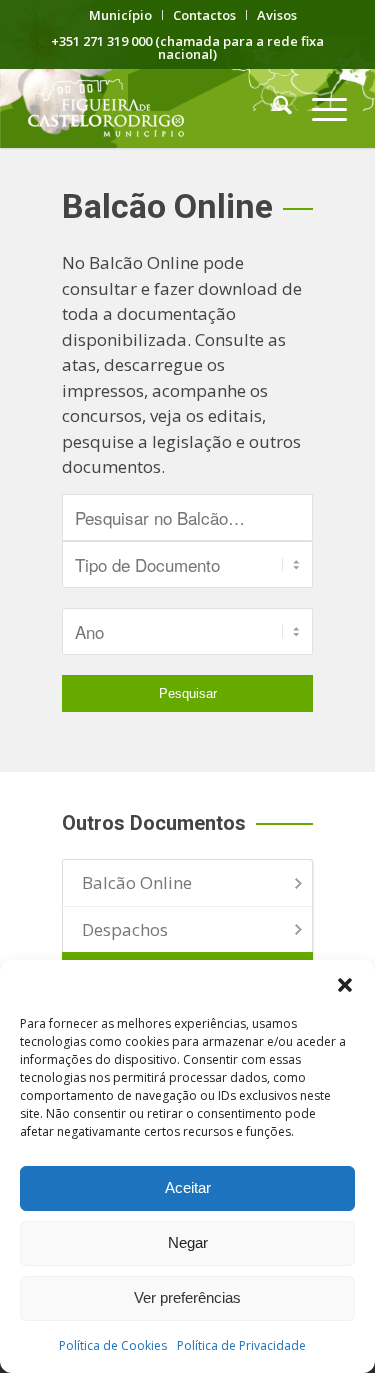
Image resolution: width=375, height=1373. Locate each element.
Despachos (125, 929)
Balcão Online (137, 882)
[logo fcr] (155, 108)
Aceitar (188, 1187)
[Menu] (319, 108)
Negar (188, 1242)
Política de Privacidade (241, 1345)
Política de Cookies (113, 1345)
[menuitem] (121, 15)
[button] (345, 985)
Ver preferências (187, 1297)
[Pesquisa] (272, 108)
